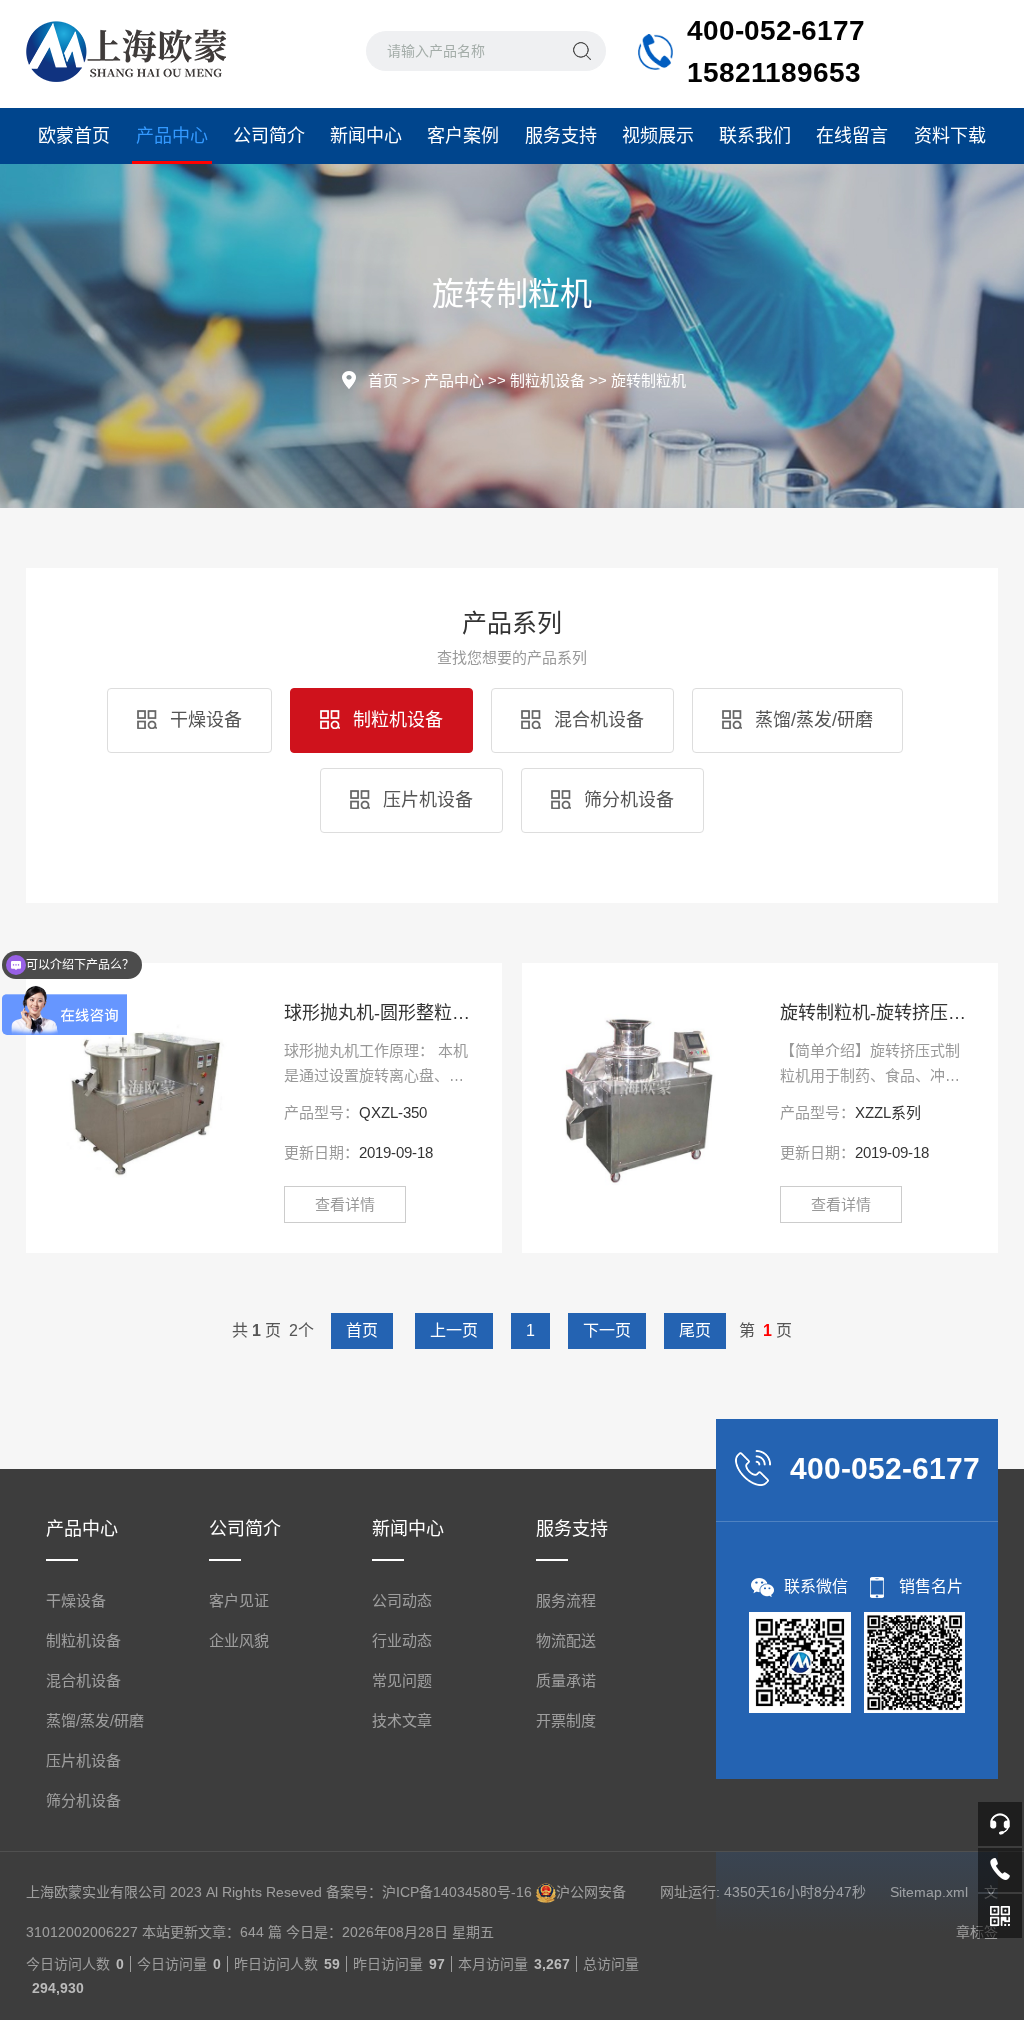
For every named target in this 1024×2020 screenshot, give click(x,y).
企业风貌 (239, 1640)
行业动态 (402, 1640)
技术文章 (402, 1720)
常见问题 (402, 1680)
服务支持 (561, 136)
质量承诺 (566, 1680)
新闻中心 (366, 136)
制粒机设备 (547, 380)
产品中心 (172, 136)
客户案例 (463, 136)
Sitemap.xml (929, 1892)
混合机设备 (596, 720)
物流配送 (566, 1640)
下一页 (607, 1330)
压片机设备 (425, 800)
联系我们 (755, 136)
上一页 (454, 1330)
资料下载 (950, 136)
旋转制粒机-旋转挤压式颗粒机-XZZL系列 (874, 1013)
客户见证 (239, 1600)
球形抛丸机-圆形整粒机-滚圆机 (378, 1013)
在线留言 (852, 136)
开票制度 (566, 1720)
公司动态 (402, 1600)
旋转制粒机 (648, 380)
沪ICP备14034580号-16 (457, 1892)
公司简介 (269, 136)
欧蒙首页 (74, 136)
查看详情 (345, 1204)
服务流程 (566, 1600)
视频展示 (658, 136)
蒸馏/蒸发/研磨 (811, 720)
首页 (383, 380)
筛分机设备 (626, 800)
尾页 (695, 1330)
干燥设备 (203, 720)
